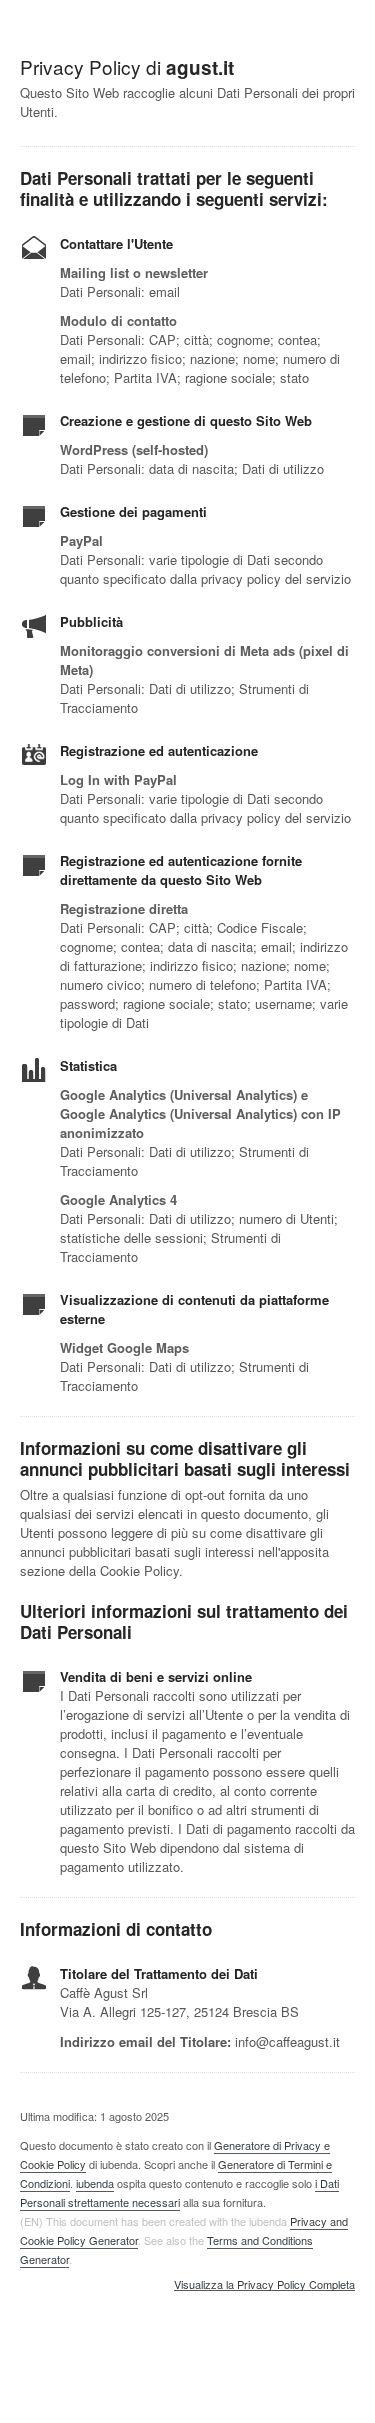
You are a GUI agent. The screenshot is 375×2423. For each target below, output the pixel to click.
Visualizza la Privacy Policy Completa (264, 2285)
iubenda (95, 2183)
